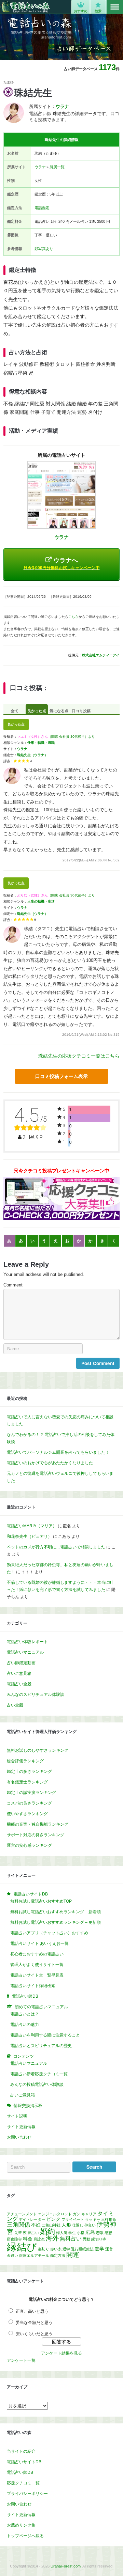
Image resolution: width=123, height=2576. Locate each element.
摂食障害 (14, 2239)
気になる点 (59, 711)
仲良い (90, 2225)
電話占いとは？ (25, 2014)
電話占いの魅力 (25, 2025)
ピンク (53, 2219)
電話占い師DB (20, 2472)
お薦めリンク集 (21, 2525)
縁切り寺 (99, 2239)
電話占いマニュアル (25, 1652)
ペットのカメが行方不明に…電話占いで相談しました (56, 1547)
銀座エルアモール (34, 2255)
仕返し (78, 2225)
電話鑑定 (42, 208)
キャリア (89, 2214)
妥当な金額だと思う (34, 2323)
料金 (28, 2239)
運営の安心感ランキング (29, 1845)
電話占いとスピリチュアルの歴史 (41, 2046)
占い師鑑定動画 (21, 1663)
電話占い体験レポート (27, 1642)
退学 (66, 2249)
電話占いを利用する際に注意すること (45, 2035)
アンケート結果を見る (61, 2353)
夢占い (33, 2233)
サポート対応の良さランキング (36, 1835)
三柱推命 (109, 2219)
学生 (72, 2233)
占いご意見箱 (19, 1673)
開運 (73, 2255)
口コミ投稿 (81, 711)
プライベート (73, 2219)
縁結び (22, 2247)
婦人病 (62, 2233)
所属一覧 (57, 167)
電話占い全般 (19, 1684)
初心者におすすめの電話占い (37, 1954)
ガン (77, 2214)
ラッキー (93, 2219)
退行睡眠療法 (82, 2249)
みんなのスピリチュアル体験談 (36, 1695)
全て (15, 711)
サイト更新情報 (21, 2127)
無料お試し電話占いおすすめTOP (41, 1901)
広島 (90, 2232)
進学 (99, 2249)
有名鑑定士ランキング (27, 1782)
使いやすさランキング (27, 1814)
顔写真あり (44, 249)
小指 (81, 2233)
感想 (108, 2233)
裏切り (44, 2249)
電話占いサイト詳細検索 (33, 1986)
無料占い (71, 2239)
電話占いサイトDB (24, 2462)
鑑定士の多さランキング (29, 1771)
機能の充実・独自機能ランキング (38, 1824)
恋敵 (100, 2233)
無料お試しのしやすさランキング (38, 1750)
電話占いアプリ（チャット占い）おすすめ (49, 1933)
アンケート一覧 (21, 2360)
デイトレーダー (32, 2219)
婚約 (47, 2231)
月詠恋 (39, 2239)
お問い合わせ (19, 2137)
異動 (86, 2239)
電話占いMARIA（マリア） (32, 1526)
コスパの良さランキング (29, 1803)
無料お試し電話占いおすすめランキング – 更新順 (56, 1922)
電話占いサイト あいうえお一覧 (39, 1943)
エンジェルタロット (55, 2214)
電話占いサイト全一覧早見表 (37, 1975)
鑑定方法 (58, 2255)
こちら (73, 617)
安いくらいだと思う (34, 2334)
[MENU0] (115, 7)
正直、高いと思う (32, 2311)
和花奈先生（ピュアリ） (29, 1536)
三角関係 (18, 2224)
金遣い (12, 2255)
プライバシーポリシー (27, 2494)
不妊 (36, 2225)
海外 (52, 2238)
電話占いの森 (25, 7)
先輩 (18, 2233)
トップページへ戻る (25, 2536)
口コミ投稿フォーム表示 (61, 1076)
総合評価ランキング (25, 1761)
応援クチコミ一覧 (23, 2483)
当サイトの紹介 (21, 2451)
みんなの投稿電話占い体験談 (37, 2085)
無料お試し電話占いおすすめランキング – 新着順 (56, 1912)
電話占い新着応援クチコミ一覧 (39, 2074)
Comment (13, 1285)
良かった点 (37, 711)
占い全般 (15, 1705)
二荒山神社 (51, 2225)
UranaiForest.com (66, 2566)
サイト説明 (17, 2116)
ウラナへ (62, 564)
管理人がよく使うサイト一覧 (37, 1965)
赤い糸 (56, 2249)
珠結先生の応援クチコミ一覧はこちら (79, 1056)
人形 (66, 2225)
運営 (109, 2249)
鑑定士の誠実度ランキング (31, 1793)
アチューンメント (22, 2214)
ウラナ (40, 167)
